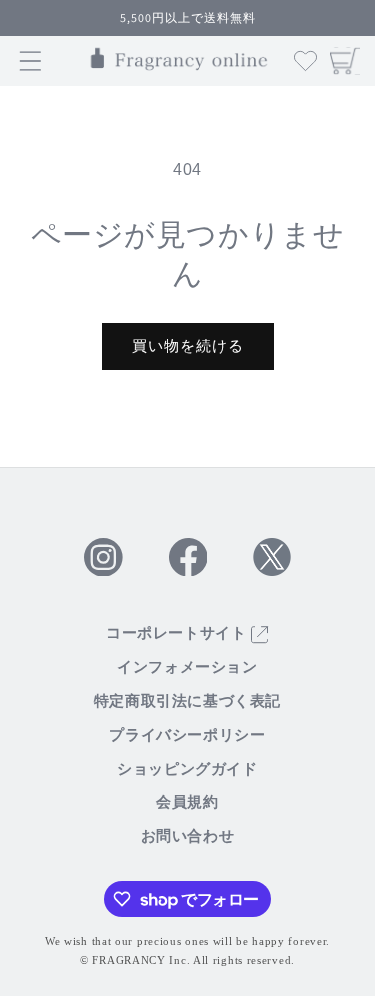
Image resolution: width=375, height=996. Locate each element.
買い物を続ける (188, 345)
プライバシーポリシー (187, 735)
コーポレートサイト (178, 633)
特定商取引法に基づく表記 (187, 701)
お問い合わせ (188, 836)
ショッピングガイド (187, 769)
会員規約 (187, 802)
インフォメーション (187, 667)
